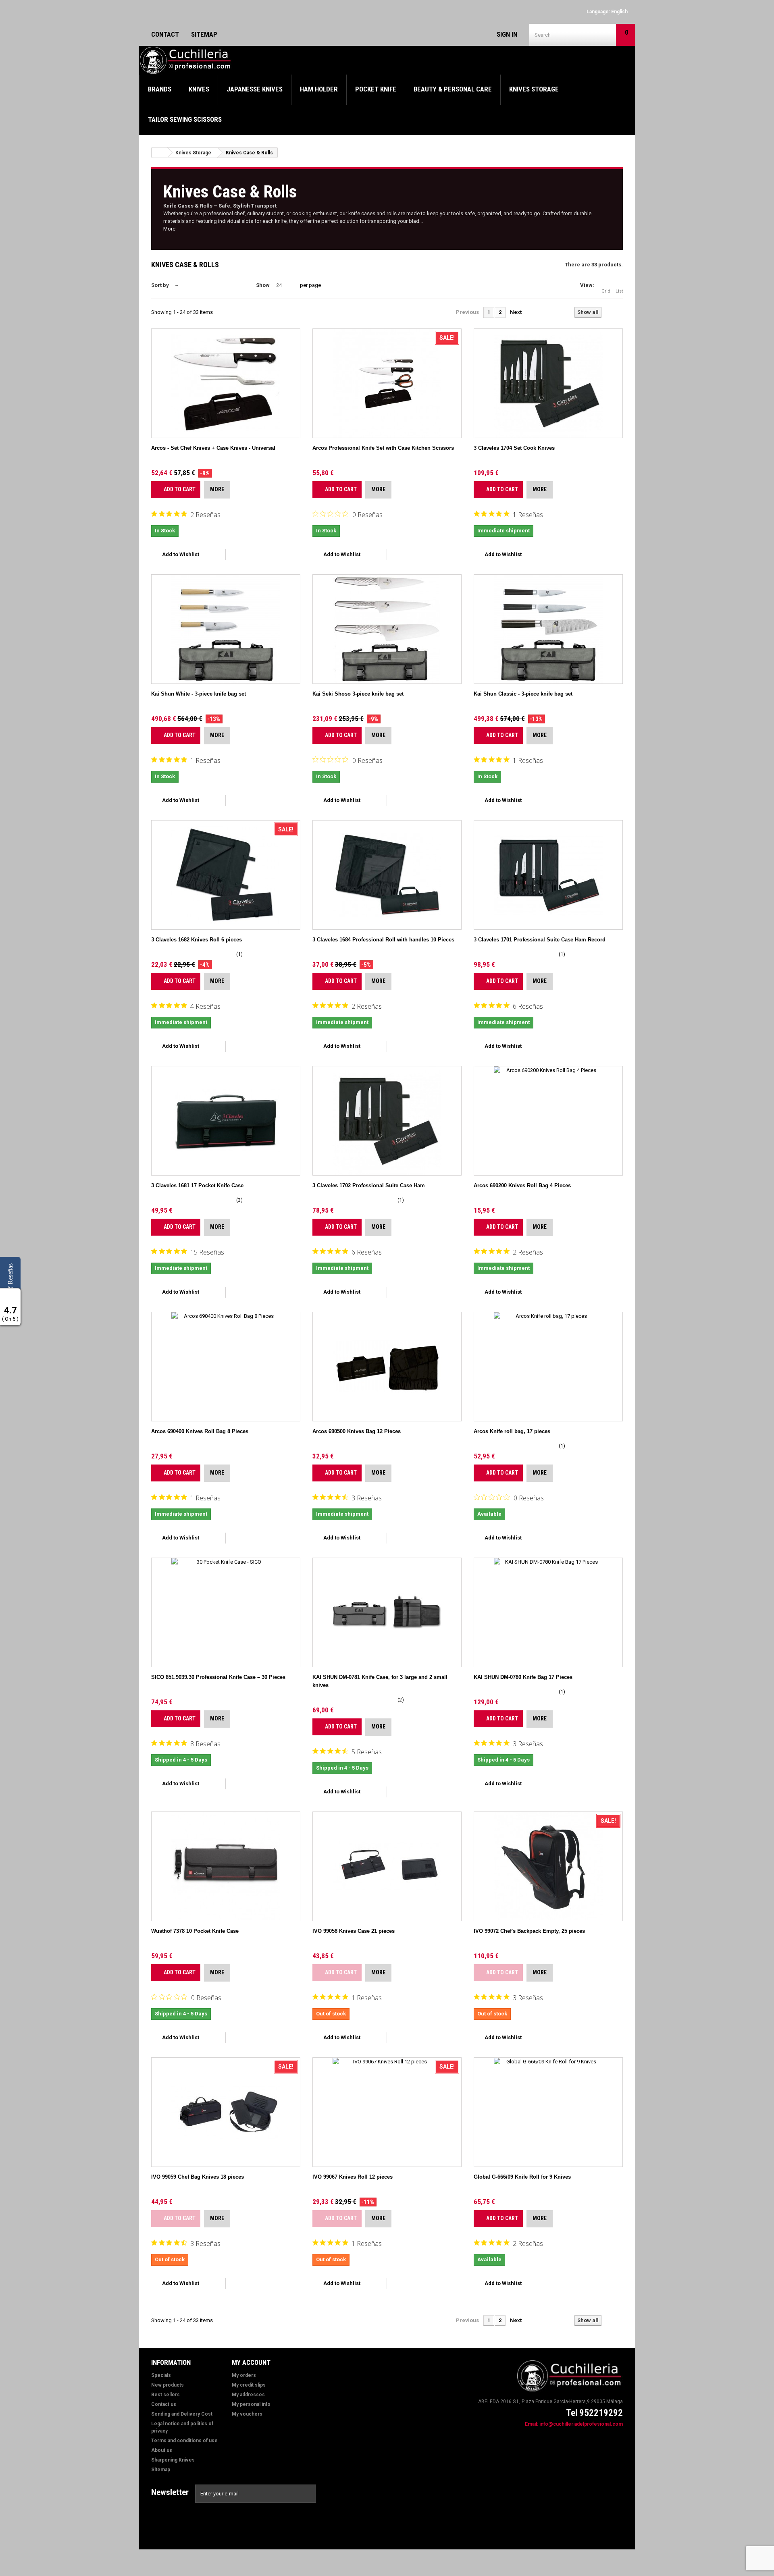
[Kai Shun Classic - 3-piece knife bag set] (548, 629)
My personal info (251, 2404)
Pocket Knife (376, 89)
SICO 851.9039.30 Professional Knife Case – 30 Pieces (218, 1677)
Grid (606, 291)
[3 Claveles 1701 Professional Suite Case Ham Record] (548, 875)
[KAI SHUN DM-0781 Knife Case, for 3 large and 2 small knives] (387, 1612)
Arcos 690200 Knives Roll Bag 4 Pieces (522, 1185)
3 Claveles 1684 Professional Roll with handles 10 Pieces (383, 940)
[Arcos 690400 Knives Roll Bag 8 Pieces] (226, 1367)
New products (167, 2385)
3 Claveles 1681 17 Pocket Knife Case (197, 1185)
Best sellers (165, 2395)
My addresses (248, 2395)
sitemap (204, 34)
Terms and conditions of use (184, 2441)
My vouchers (247, 2414)
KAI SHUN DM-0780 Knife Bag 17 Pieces (523, 1677)
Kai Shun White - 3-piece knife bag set (199, 694)
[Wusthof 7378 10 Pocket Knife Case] (226, 1866)
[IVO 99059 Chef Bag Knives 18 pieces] (226, 2112)
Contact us (164, 2404)
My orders (244, 2375)
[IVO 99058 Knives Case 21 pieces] (387, 1866)
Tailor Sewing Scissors (185, 119)
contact (165, 34)
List (619, 291)
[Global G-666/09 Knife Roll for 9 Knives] (548, 2112)
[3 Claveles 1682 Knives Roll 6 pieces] (226, 875)
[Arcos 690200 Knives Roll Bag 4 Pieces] (548, 1121)
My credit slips (249, 2385)
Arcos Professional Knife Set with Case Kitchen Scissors (383, 448)
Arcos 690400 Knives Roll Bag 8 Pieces (200, 1431)
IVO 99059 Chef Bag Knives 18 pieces (198, 2177)
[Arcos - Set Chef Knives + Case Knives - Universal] (226, 383)
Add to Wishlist (180, 554)
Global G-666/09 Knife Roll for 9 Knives (522, 2177)
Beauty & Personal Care (453, 89)
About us (162, 2450)
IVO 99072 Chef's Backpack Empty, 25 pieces (529, 1931)
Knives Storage (534, 89)
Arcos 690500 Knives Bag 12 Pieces (357, 1431)
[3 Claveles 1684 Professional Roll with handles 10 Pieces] (387, 875)
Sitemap (161, 2470)
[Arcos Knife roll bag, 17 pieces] (548, 1367)
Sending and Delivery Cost (182, 2414)
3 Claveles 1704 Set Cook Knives (514, 448)
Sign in (507, 34)
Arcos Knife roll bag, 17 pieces (512, 1431)
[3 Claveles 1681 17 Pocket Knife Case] (226, 1121)
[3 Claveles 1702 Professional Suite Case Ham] (387, 1121)
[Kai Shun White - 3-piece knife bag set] (226, 629)
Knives (199, 89)
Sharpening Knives (173, 2460)
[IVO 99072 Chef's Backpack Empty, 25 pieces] (548, 1866)
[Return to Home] (160, 153)
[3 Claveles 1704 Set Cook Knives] (548, 383)
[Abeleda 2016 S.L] (186, 60)
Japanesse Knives (255, 89)
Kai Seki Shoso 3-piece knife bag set (358, 694)
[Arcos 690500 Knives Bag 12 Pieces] (387, 1367)
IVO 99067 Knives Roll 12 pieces (353, 2177)
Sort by (160, 285)
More (169, 229)
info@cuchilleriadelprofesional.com (581, 2424)
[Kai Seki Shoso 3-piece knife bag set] (387, 629)
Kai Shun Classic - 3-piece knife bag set (523, 694)
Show (263, 285)
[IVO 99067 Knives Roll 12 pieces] (387, 2112)
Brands (160, 89)
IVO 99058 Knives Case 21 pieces (354, 1931)
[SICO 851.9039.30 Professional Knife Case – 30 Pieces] (226, 1612)
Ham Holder (319, 89)
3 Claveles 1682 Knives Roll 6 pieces (197, 940)
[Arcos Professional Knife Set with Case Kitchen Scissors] (387, 383)
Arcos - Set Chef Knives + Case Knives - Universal (213, 448)
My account (251, 2362)
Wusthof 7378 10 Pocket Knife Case (195, 1931)
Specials (161, 2375)
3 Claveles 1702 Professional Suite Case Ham (369, 1185)
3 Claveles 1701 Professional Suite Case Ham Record (540, 940)
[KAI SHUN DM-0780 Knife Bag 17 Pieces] (548, 1612)
